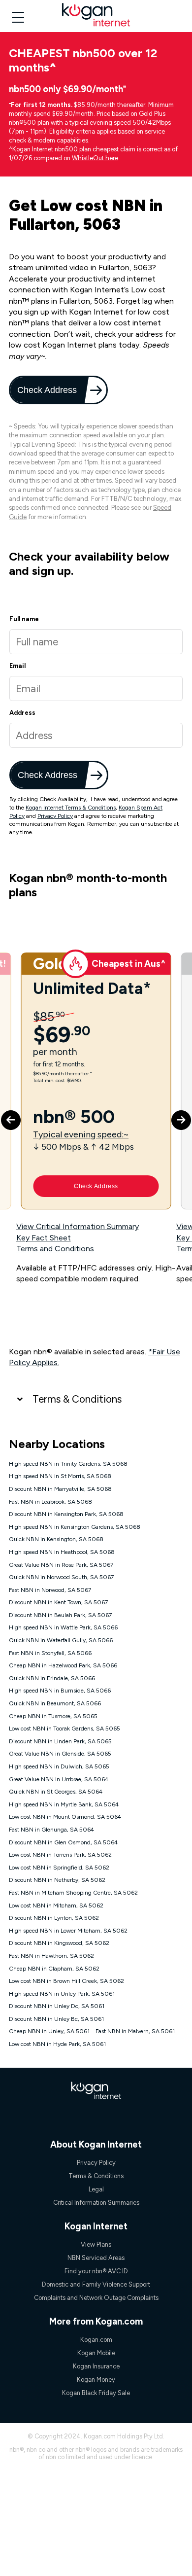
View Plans (96, 2244)
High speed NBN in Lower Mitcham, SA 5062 (68, 1931)
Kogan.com (96, 2340)
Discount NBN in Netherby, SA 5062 (57, 1880)
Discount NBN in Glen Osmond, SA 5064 (63, 1842)
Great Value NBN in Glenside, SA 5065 (60, 1754)
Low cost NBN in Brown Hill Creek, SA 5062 (66, 1981)
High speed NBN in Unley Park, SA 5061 (62, 1994)
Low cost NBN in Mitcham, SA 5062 (56, 1906)
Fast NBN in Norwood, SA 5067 (50, 1590)
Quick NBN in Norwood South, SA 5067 (61, 1577)
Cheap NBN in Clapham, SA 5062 (54, 1969)
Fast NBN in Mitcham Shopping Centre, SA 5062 (73, 1893)
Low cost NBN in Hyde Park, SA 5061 (57, 2044)
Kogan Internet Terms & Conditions (71, 808)
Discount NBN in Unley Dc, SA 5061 (57, 2006)
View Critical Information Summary (78, 1226)
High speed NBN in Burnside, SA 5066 (60, 1691)
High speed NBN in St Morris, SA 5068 (60, 1476)
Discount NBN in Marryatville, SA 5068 (60, 1489)
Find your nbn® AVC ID (96, 2271)
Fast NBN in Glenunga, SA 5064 (51, 1830)
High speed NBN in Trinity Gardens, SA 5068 (68, 1464)
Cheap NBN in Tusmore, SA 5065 (53, 1716)
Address (22, 713)
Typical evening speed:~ (81, 1134)
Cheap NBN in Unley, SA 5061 (49, 2031)
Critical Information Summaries (96, 2203)
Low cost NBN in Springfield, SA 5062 (59, 1868)
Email (17, 666)
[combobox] (96, 735)
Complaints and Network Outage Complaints (96, 2298)
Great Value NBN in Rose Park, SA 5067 (61, 1565)
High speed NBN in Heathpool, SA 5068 (62, 1552)
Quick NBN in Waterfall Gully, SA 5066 (61, 1640)
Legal (96, 2189)
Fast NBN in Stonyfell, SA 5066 (50, 1653)
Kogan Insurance (96, 2366)
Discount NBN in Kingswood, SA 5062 (59, 1943)
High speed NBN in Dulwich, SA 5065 (59, 1766)
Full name (24, 619)
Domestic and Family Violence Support (96, 2284)
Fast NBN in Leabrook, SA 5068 (50, 1502)
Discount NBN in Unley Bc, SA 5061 (56, 2019)
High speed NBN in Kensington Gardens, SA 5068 (75, 1527)
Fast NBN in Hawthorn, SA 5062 (51, 1956)
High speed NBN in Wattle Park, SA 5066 (63, 1627)
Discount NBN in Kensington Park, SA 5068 (66, 1514)
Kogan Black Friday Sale (96, 2393)
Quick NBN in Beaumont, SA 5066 (55, 1703)
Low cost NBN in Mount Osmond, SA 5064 (65, 1817)
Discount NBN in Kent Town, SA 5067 (58, 1602)
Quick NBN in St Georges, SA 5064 (56, 1792)
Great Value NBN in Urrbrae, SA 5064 (59, 1779)
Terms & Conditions (77, 1399)
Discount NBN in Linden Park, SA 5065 (60, 1741)
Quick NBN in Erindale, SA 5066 (52, 1678)
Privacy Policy (55, 816)
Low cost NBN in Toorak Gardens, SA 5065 (64, 1729)
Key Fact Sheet (44, 1238)
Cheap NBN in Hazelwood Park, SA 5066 (63, 1665)
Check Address (48, 390)
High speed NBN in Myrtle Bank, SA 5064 (64, 1804)
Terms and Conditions (55, 1249)
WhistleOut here (95, 158)
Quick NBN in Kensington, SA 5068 (56, 1539)
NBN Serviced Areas (96, 2258)
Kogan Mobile (96, 2353)
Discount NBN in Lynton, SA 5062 (54, 1918)
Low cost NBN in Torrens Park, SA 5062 (60, 1855)
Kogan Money (96, 2380)
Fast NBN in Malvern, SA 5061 (135, 2031)
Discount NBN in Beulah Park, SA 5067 (60, 1615)
